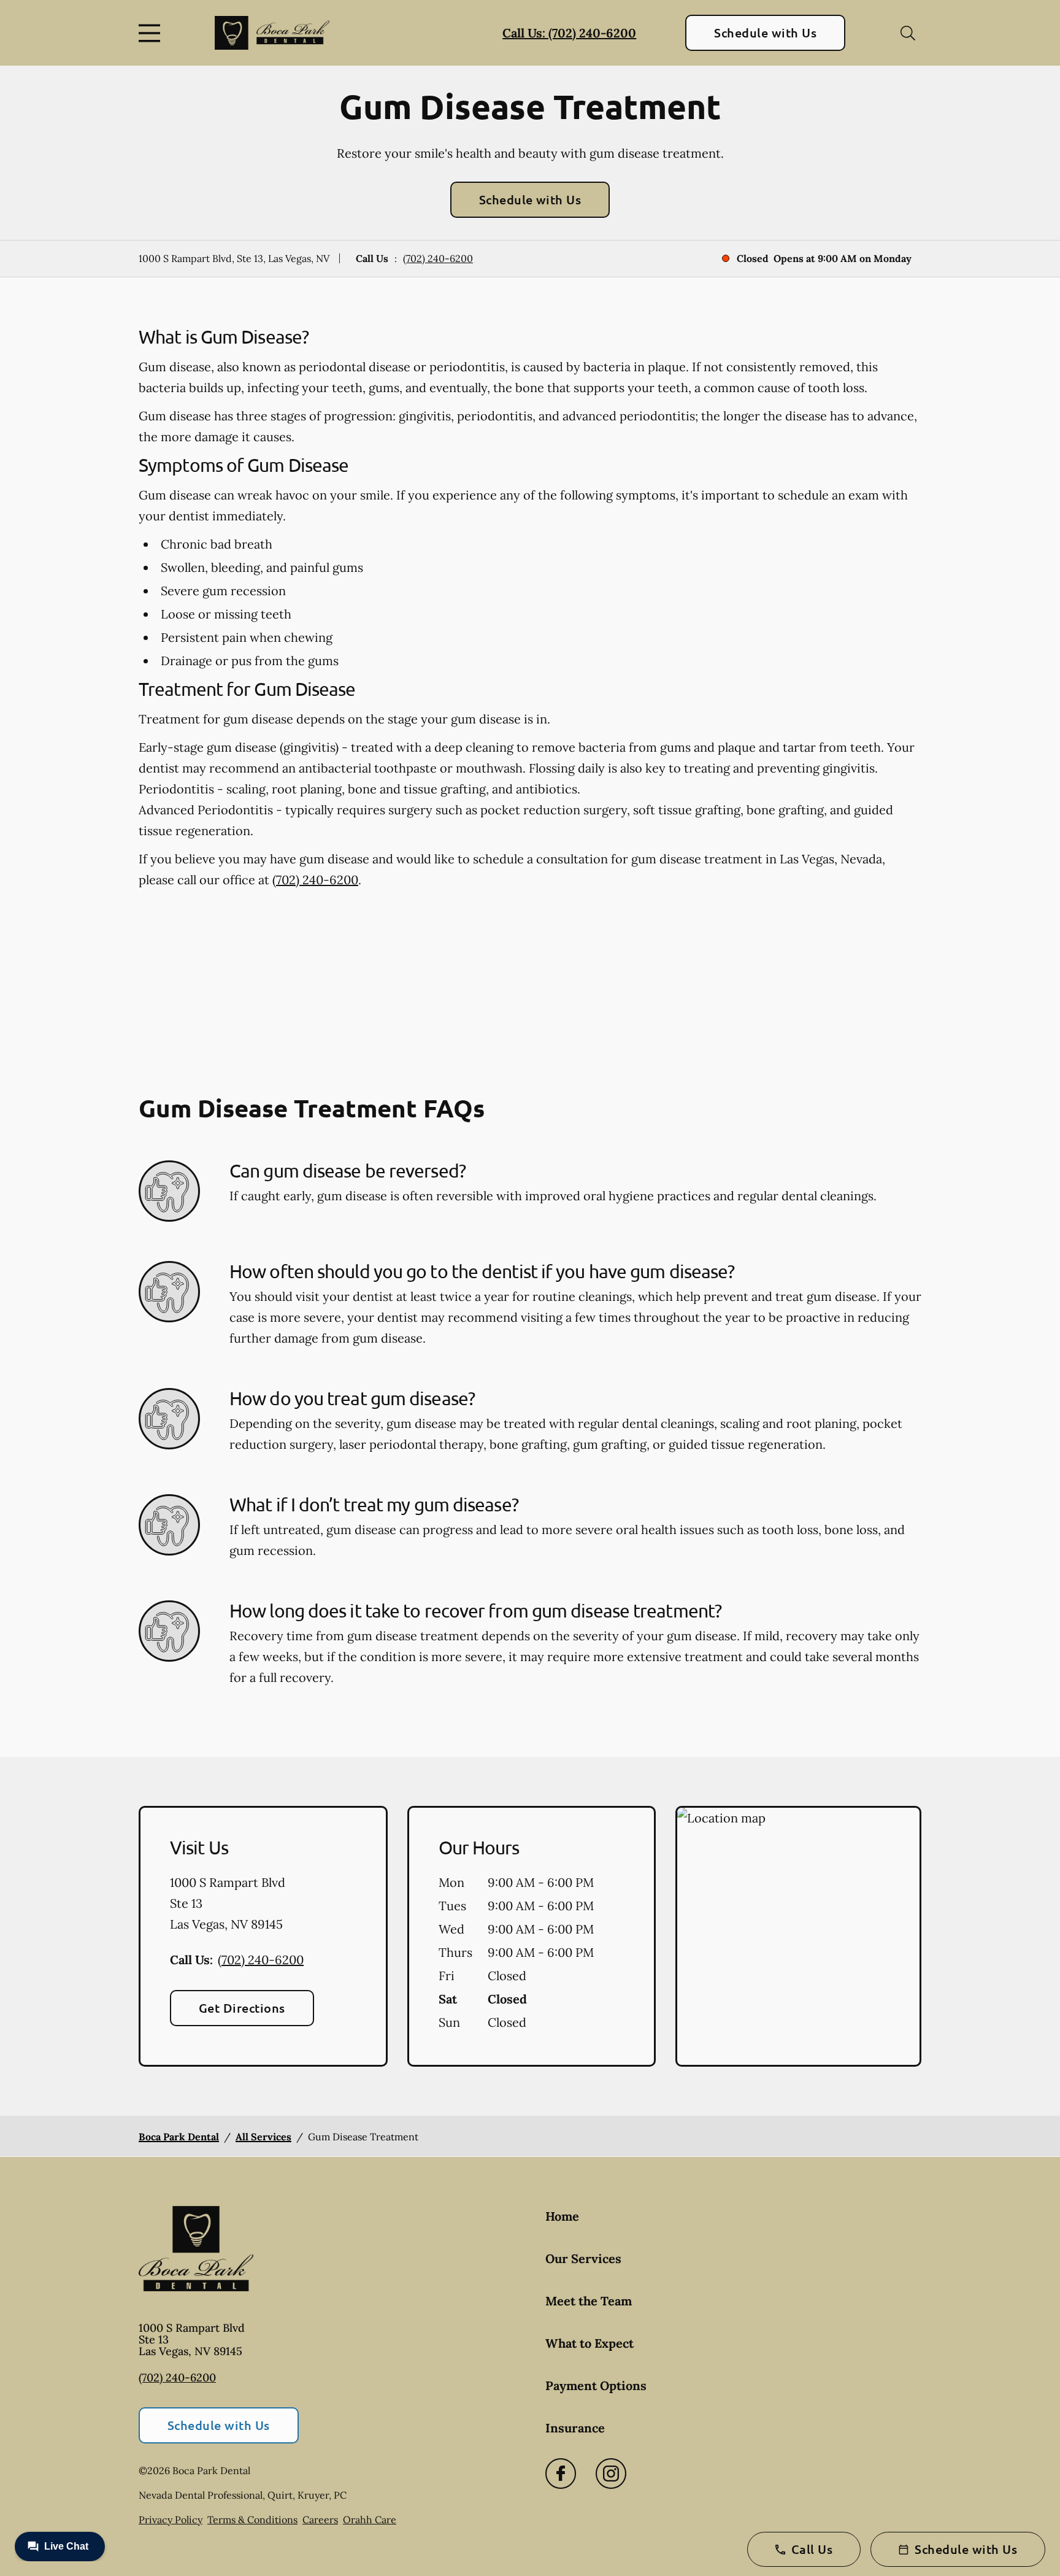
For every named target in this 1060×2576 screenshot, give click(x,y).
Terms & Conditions (252, 2520)
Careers (320, 2520)
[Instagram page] (611, 2474)
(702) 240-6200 (438, 258)
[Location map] (798, 1937)
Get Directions (242, 2008)
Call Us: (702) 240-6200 (569, 33)
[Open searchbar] (908, 33)
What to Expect (590, 2343)
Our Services (583, 2258)
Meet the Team (589, 2301)
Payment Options (596, 2385)
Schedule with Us (765, 33)
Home (562, 2216)
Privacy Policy (171, 2520)
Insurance (575, 2428)
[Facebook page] (561, 2474)
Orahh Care (370, 2520)
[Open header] (152, 33)
